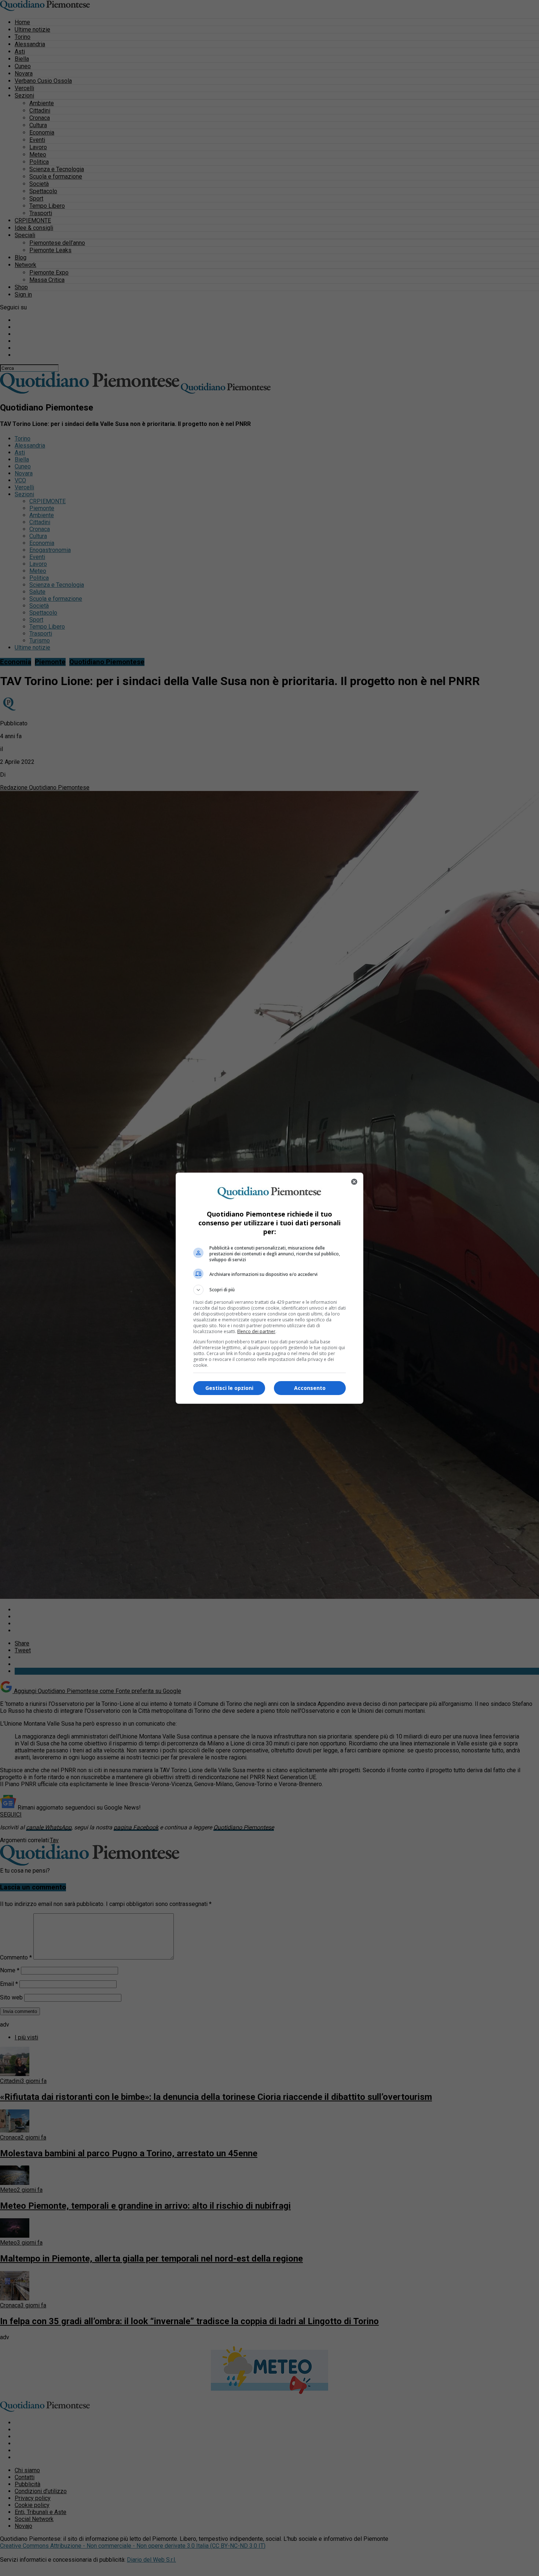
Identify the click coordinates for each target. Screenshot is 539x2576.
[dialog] (269, 1288)
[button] (269, 1290)
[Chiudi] (354, 1182)
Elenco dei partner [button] (256, 1331)
